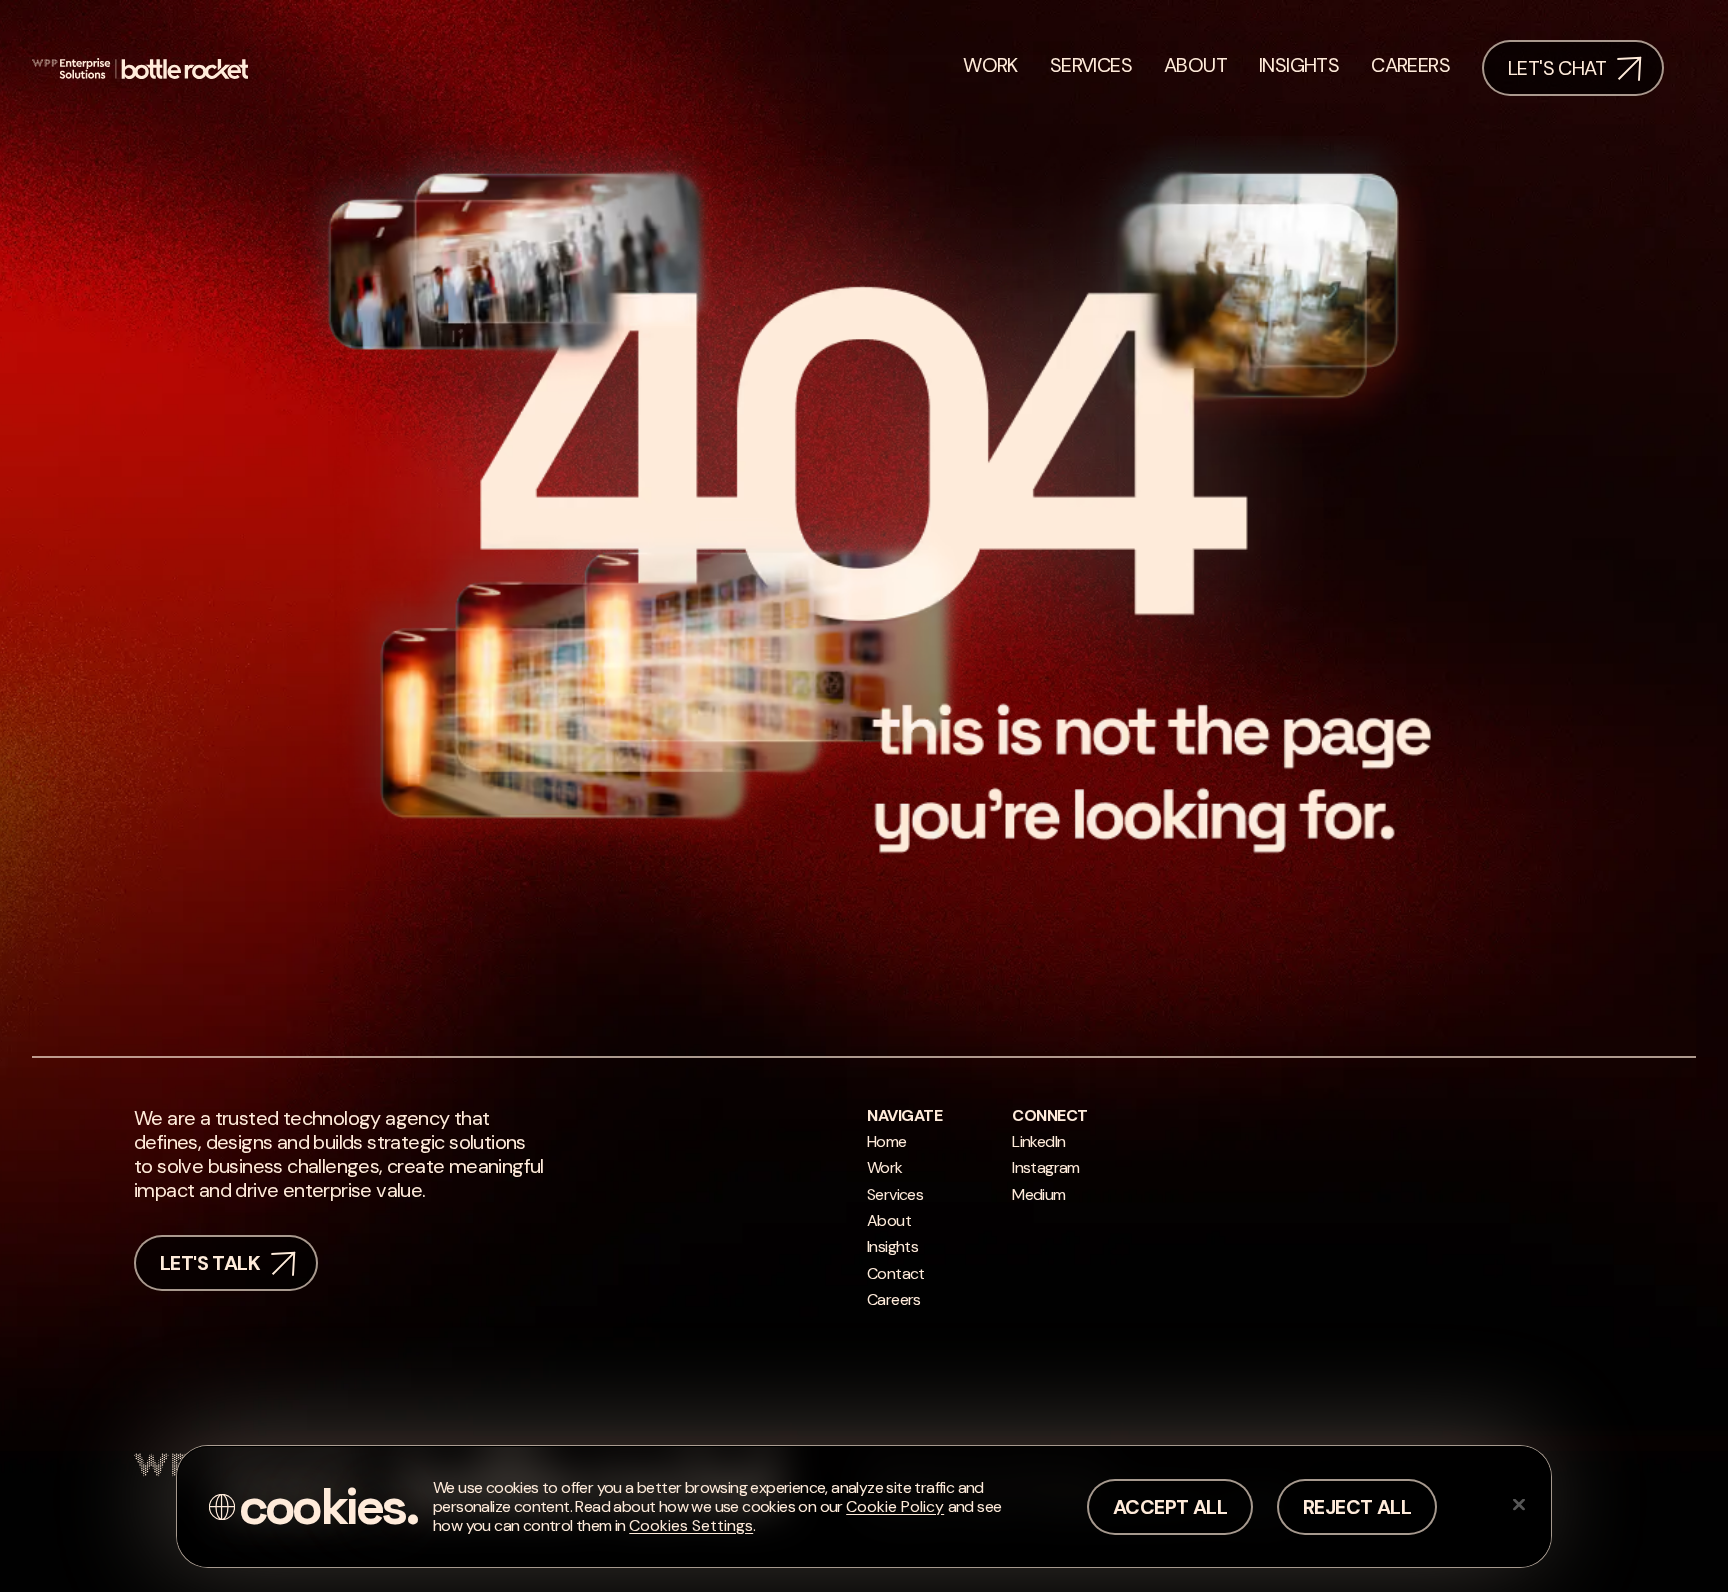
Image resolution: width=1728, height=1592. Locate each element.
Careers (894, 1299)
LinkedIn (1038, 1141)
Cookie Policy (895, 1506)
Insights (892, 1246)
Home (887, 1141)
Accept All (1170, 1507)
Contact (896, 1273)
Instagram (1046, 1167)
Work (885, 1167)
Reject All (1357, 1507)
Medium (1038, 1194)
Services (895, 1194)
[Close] (1519, 1504)
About (889, 1220)
